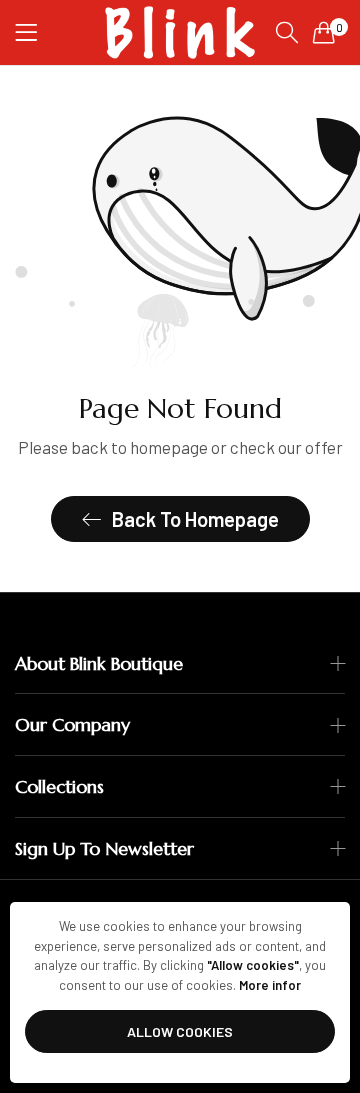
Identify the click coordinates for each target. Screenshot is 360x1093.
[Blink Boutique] (180, 32)
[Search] (287, 32)
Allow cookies (180, 1031)
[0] (324, 32)
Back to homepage (195, 519)
